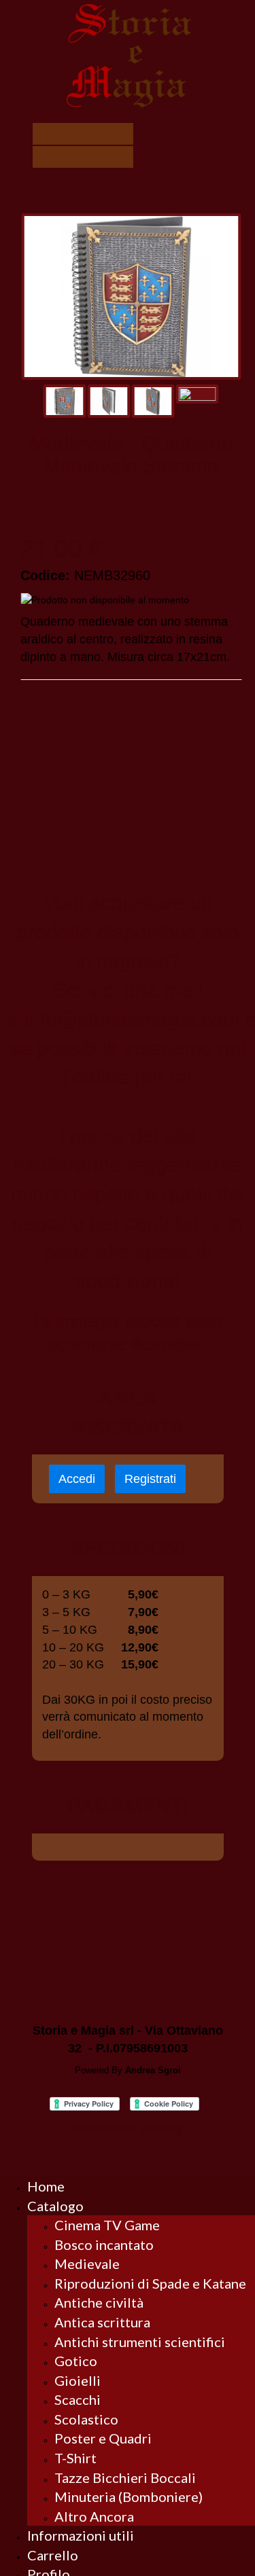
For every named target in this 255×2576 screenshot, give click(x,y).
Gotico (76, 2361)
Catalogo (55, 2206)
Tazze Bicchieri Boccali (125, 2477)
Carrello (53, 2555)
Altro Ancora (94, 2516)
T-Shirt (75, 2458)
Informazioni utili (81, 2535)
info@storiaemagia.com (132, 1019)
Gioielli (78, 2380)
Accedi (77, 1479)
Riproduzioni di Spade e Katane (150, 2283)
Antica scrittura (102, 2322)
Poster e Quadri (103, 2438)
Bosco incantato (104, 2244)
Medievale (87, 2264)
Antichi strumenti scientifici (140, 2342)
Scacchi (78, 2399)
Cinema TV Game (107, 2225)
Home (46, 2186)
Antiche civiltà (99, 2302)
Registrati (150, 1479)
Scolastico (86, 2419)
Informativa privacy (128, 2127)
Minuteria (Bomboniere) (129, 2497)
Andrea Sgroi (153, 2070)
